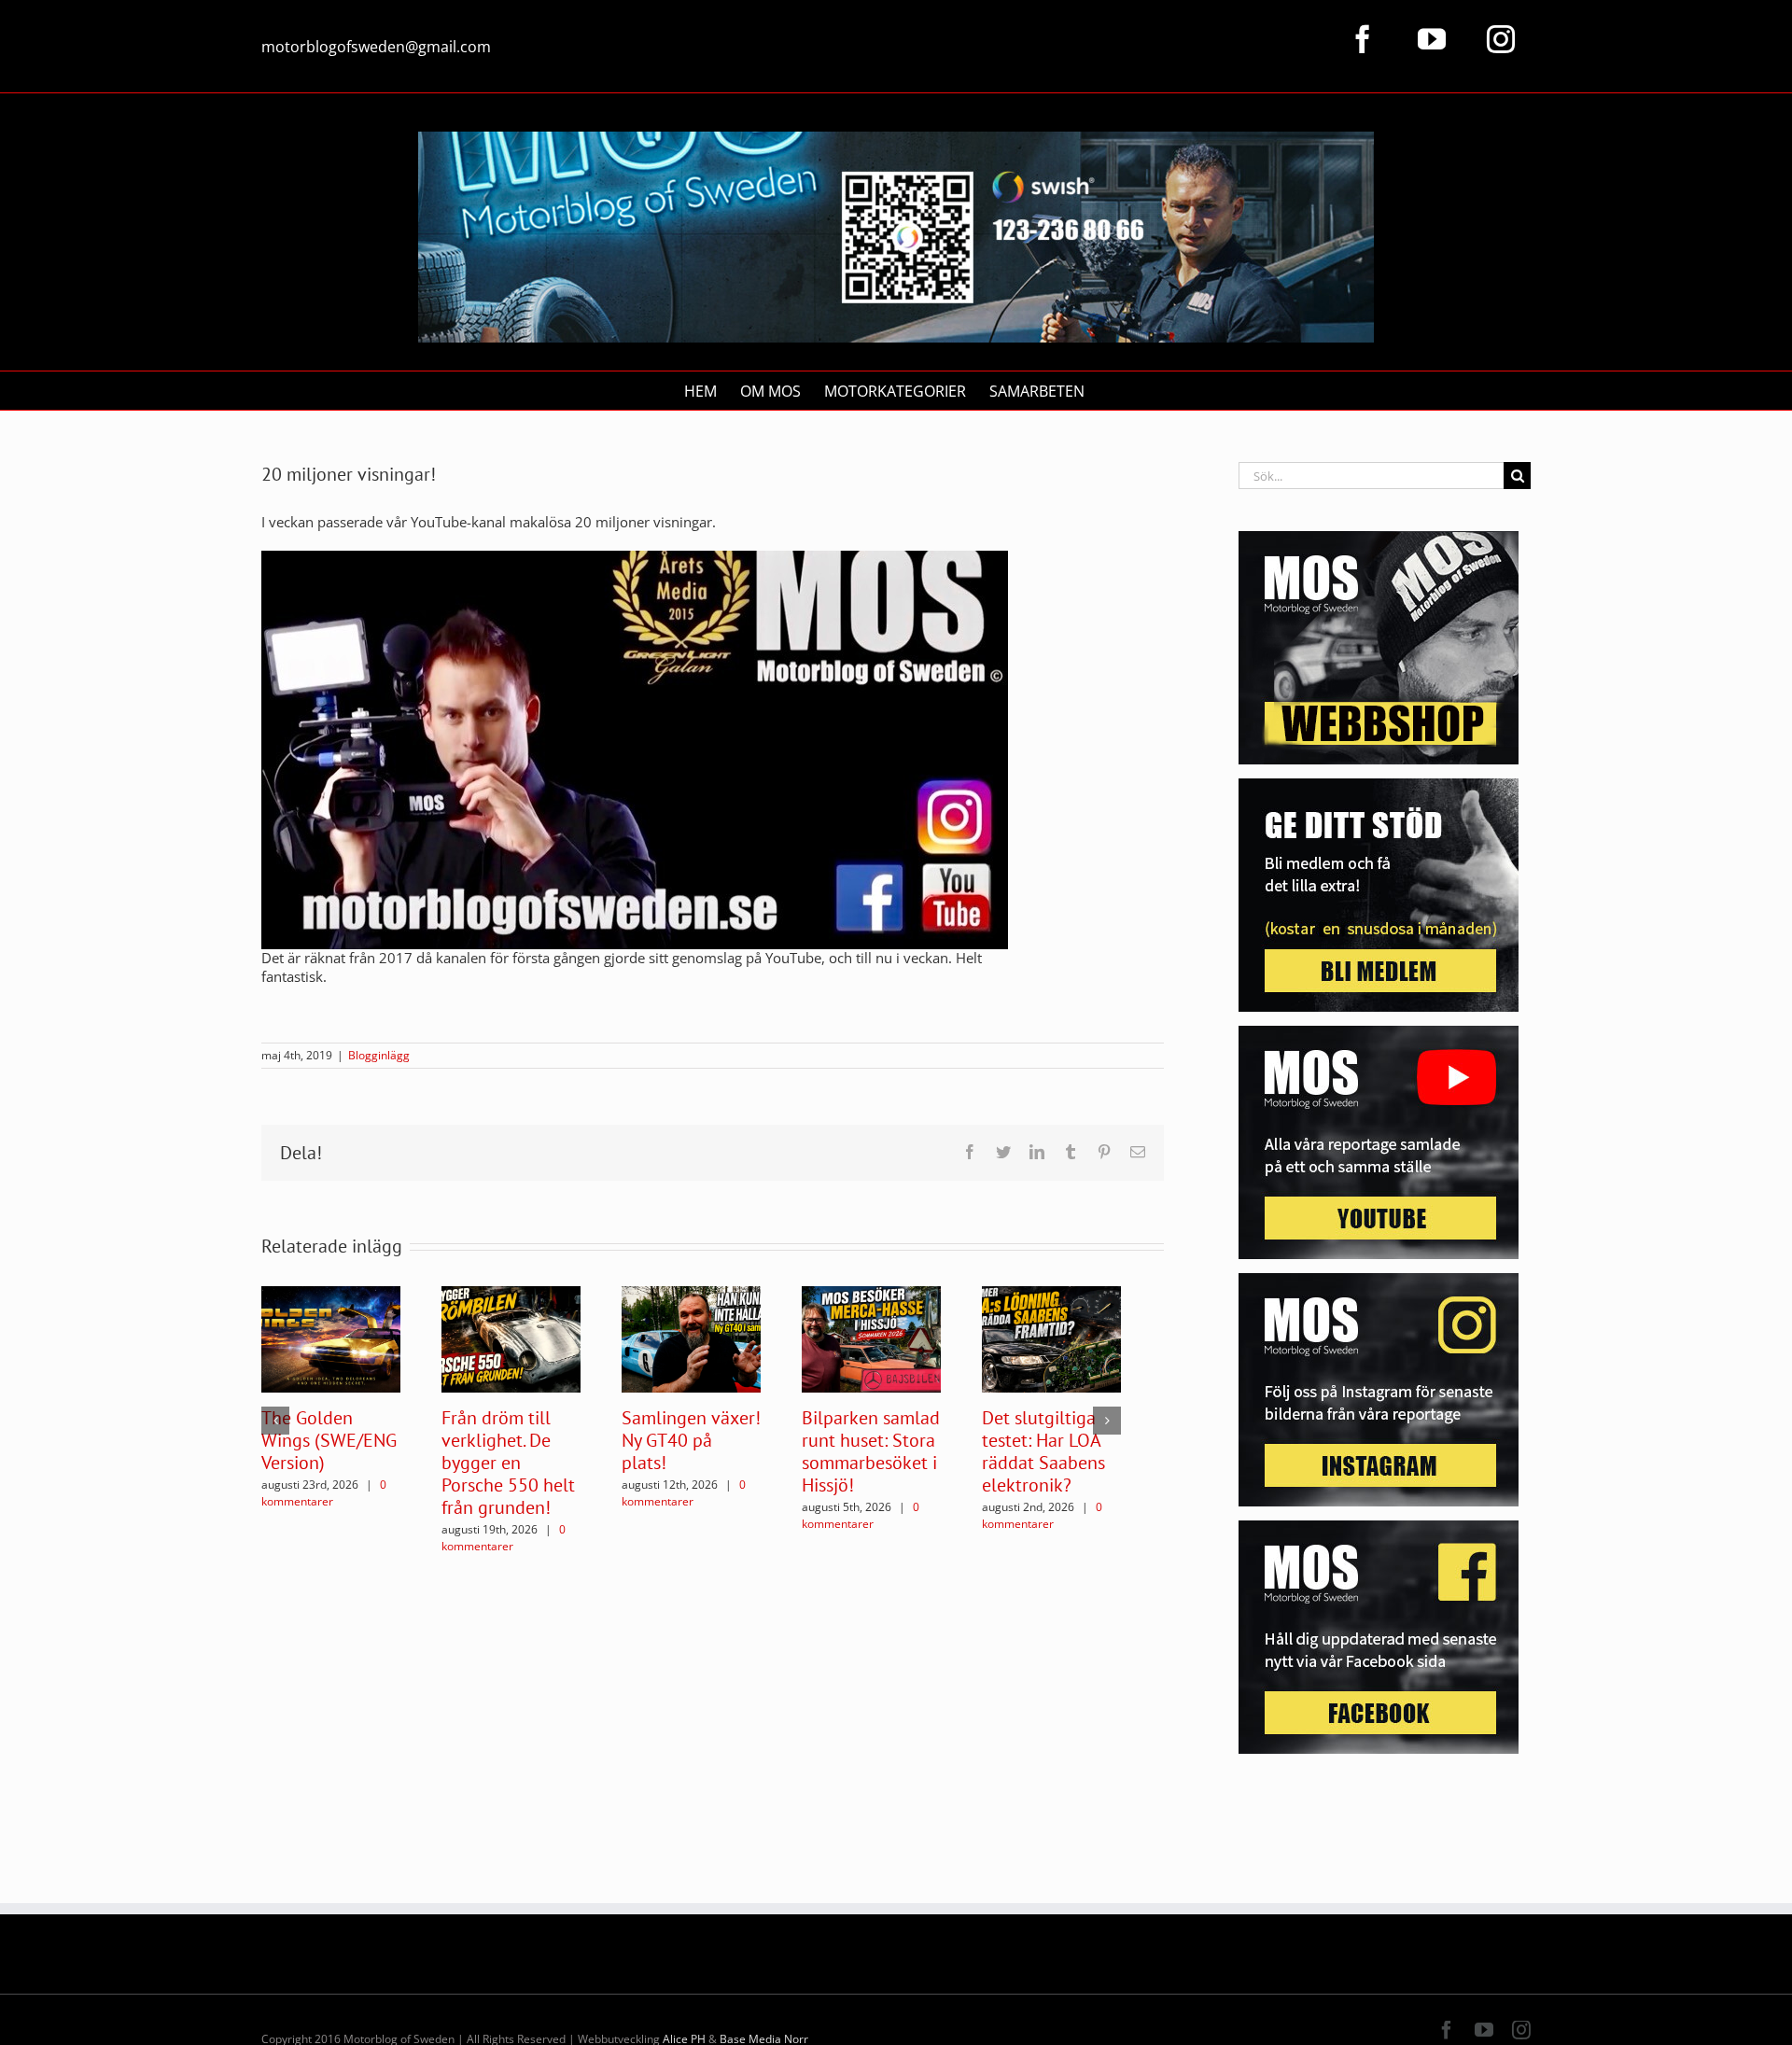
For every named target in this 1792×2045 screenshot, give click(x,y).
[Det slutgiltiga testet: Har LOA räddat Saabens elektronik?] (1051, 1338)
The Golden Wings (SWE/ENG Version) (329, 1440)
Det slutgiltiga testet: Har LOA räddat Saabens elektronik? (1043, 1451)
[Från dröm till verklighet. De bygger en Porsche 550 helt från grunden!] (511, 1338)
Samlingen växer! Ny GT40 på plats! (691, 1440)
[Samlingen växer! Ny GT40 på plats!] (691, 1338)
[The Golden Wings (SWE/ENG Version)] (331, 1338)
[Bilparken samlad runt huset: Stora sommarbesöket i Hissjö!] (871, 1338)
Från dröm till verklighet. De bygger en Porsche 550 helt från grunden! (508, 1463)
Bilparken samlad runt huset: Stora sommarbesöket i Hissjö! (871, 1451)
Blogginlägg (379, 1055)
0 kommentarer (324, 1493)
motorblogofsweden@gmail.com (376, 47)
